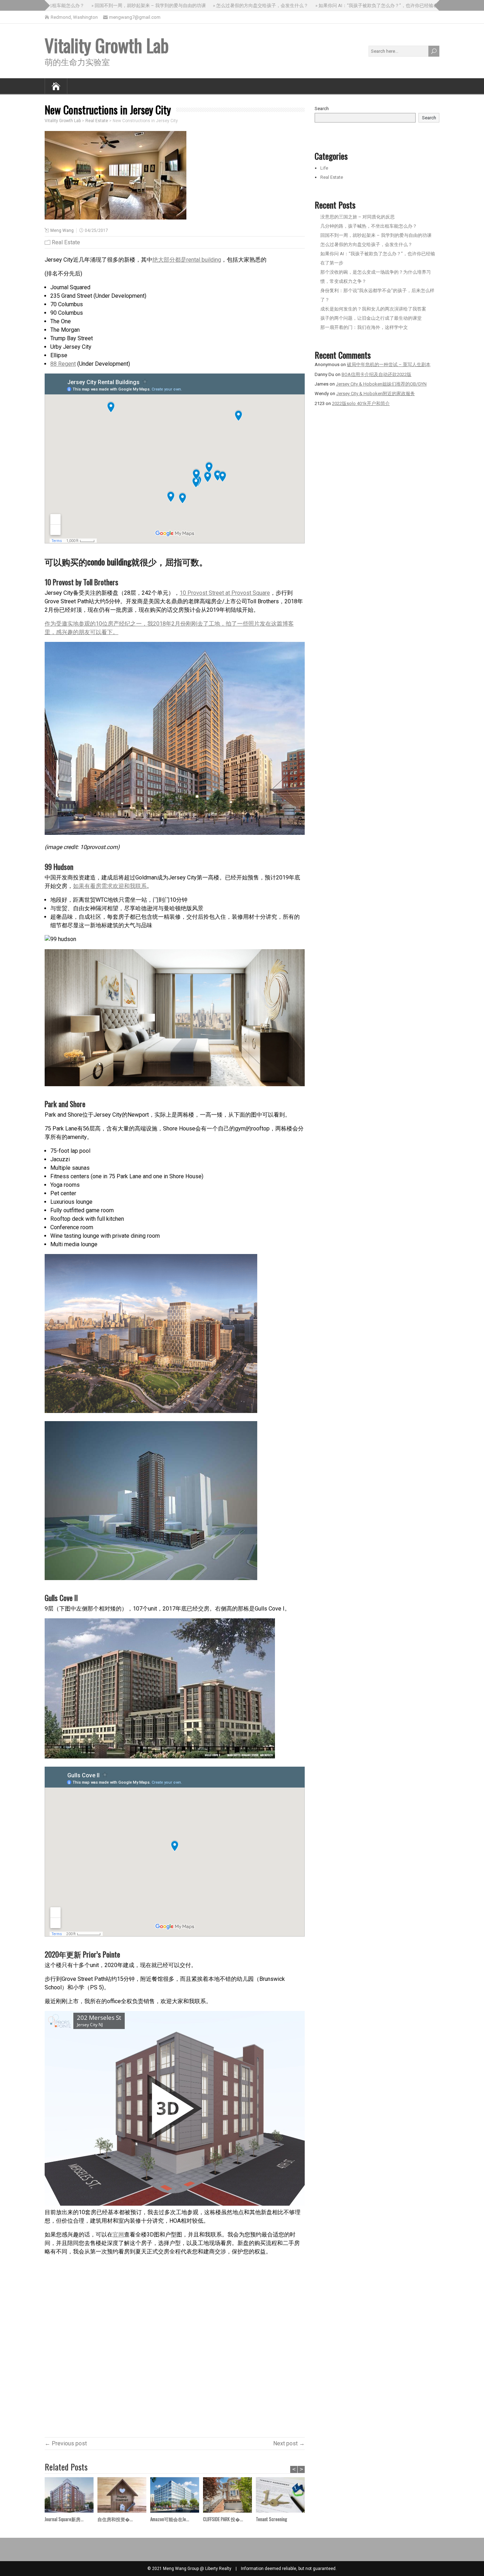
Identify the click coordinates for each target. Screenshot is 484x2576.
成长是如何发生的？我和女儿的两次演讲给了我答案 (373, 309)
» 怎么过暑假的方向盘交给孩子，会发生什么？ (218, 5)
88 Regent (63, 364)
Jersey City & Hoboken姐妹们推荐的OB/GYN (381, 384)
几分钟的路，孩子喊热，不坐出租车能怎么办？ (369, 226)
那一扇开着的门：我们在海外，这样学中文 (364, 327)
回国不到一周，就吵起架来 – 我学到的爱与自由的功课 (376, 235)
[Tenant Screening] (282, 2496)
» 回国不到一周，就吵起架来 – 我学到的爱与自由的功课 (106, 5)
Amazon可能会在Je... (170, 2519)
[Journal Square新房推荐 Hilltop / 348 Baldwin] (71, 2496)
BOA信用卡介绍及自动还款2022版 (376, 374)
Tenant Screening (271, 2519)
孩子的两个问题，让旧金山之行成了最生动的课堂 (371, 318)
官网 (118, 2235)
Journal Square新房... (64, 2519)
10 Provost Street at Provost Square (225, 593)
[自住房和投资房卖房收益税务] (124, 2496)
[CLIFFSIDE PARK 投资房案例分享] (229, 2496)
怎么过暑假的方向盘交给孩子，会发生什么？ (366, 244)
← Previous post (66, 2443)
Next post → (289, 2443)
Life (324, 168)
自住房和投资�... (115, 2519)
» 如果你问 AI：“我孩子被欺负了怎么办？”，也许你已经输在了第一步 (343, 5)
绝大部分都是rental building (187, 260)
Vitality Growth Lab (107, 45)
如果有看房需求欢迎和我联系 (110, 886)
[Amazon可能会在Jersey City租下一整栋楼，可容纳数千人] (177, 2496)
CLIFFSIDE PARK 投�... (223, 2519)
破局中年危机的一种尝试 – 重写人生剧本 (389, 364)
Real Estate (66, 242)
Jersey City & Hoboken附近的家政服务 (376, 394)
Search (322, 109)
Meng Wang (62, 230)
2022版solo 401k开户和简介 (361, 403)
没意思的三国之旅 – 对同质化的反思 (358, 217)
